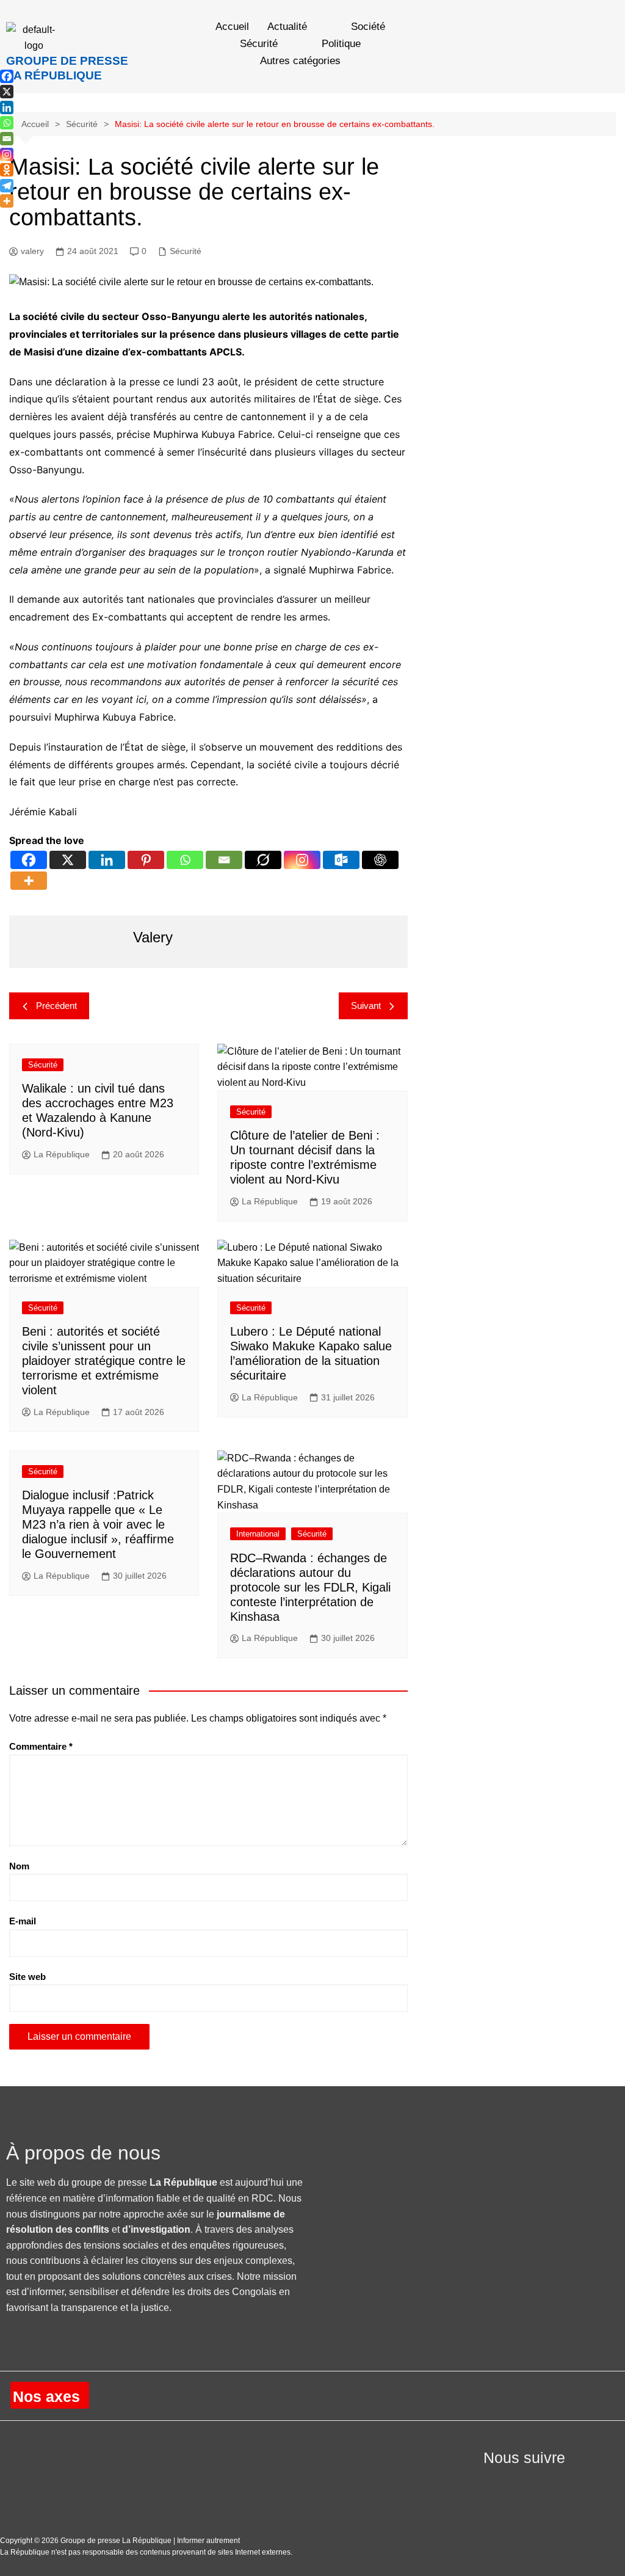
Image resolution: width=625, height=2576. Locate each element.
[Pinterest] (146, 860)
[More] (29, 881)
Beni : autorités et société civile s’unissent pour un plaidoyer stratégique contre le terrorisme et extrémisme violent (104, 1361)
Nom (19, 1866)
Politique (341, 44)
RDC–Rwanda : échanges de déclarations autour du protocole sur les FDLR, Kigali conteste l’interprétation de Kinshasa (310, 1587)
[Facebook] (29, 860)
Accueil (232, 27)
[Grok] (263, 860)
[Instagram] (302, 860)
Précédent (56, 1006)
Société (368, 27)
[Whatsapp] (185, 860)
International (258, 1534)
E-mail (23, 1921)
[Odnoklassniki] (7, 170)
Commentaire (41, 1746)
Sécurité (259, 44)
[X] (68, 860)
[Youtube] (521, 2481)
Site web (27, 1977)
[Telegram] (7, 186)
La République (62, 1154)
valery (32, 251)
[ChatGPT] (380, 860)
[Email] (224, 860)
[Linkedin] (107, 860)
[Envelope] (552, 2481)
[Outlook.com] (341, 860)
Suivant (366, 1006)
